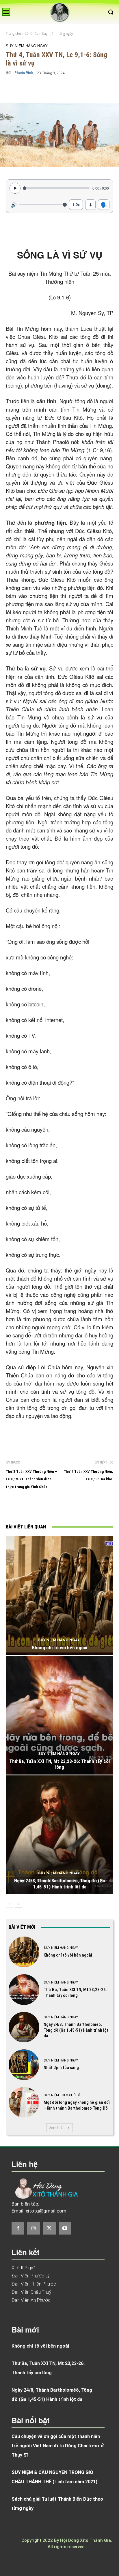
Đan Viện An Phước (31, 2300)
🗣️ (104, 204)
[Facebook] (43, 1507)
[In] (30, 1507)
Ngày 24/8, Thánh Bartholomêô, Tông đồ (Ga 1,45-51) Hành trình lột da (59, 1884)
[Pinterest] (70, 1507)
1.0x (76, 204)
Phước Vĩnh (24, 73)
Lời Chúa (31, 33)
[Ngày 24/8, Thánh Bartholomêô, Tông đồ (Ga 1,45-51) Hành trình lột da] (59, 1835)
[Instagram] (34, 2228)
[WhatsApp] (83, 1507)
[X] (56, 1507)
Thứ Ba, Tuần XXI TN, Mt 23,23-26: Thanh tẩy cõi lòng (59, 1764)
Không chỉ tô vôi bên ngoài (60, 1648)
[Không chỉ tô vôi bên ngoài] (59, 1596)
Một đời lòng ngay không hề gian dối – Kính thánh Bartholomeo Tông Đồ (77, 2105)
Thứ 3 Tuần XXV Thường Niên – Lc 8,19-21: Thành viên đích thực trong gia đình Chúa (31, 1479)
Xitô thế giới (24, 2268)
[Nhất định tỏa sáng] (24, 2065)
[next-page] (19, 1904)
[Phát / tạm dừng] (15, 188)
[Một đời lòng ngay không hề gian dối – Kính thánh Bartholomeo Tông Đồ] (24, 2102)
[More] (100, 89)
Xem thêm (57, 2127)
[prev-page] (9, 1904)
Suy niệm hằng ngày (57, 33)
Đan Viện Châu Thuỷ (31, 2292)
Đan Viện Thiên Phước (34, 2284)
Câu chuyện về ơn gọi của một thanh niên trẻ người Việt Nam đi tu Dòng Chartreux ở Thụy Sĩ (58, 2446)
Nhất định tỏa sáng (61, 2068)
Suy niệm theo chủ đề (62, 2095)
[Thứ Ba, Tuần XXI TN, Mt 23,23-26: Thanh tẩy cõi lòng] (59, 1715)
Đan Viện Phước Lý (31, 2276)
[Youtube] (65, 2228)
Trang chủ (13, 33)
